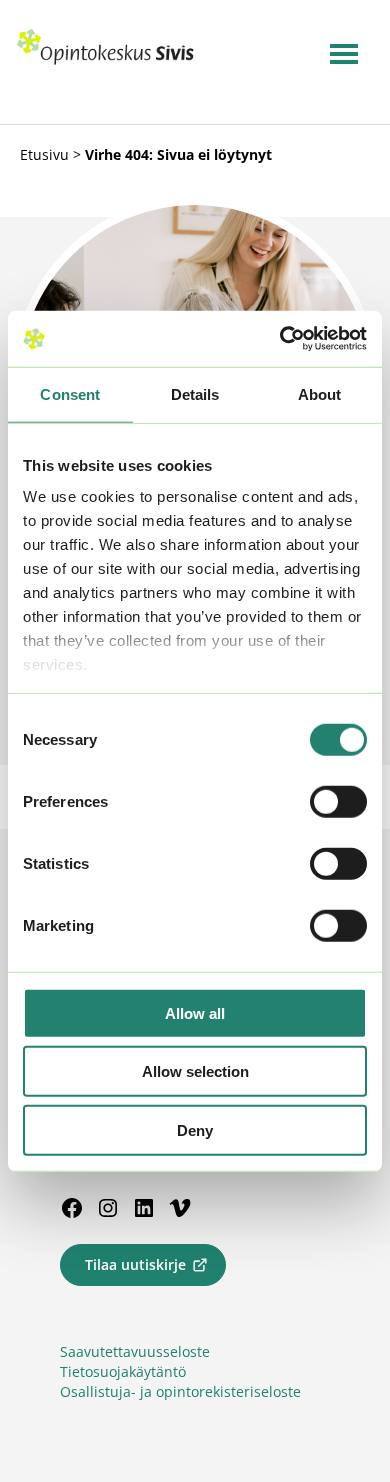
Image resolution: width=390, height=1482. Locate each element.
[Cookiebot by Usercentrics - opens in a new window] (280, 339)
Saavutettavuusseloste (135, 1351)
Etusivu (44, 154)
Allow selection (195, 1071)
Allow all (195, 1012)
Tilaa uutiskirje (135, 1264)
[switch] (338, 801)
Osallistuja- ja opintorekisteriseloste (180, 1391)
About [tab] (320, 393)
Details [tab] (195, 393)
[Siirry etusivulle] (105, 60)
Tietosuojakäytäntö (123, 1371)
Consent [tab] (70, 393)
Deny (195, 1129)
